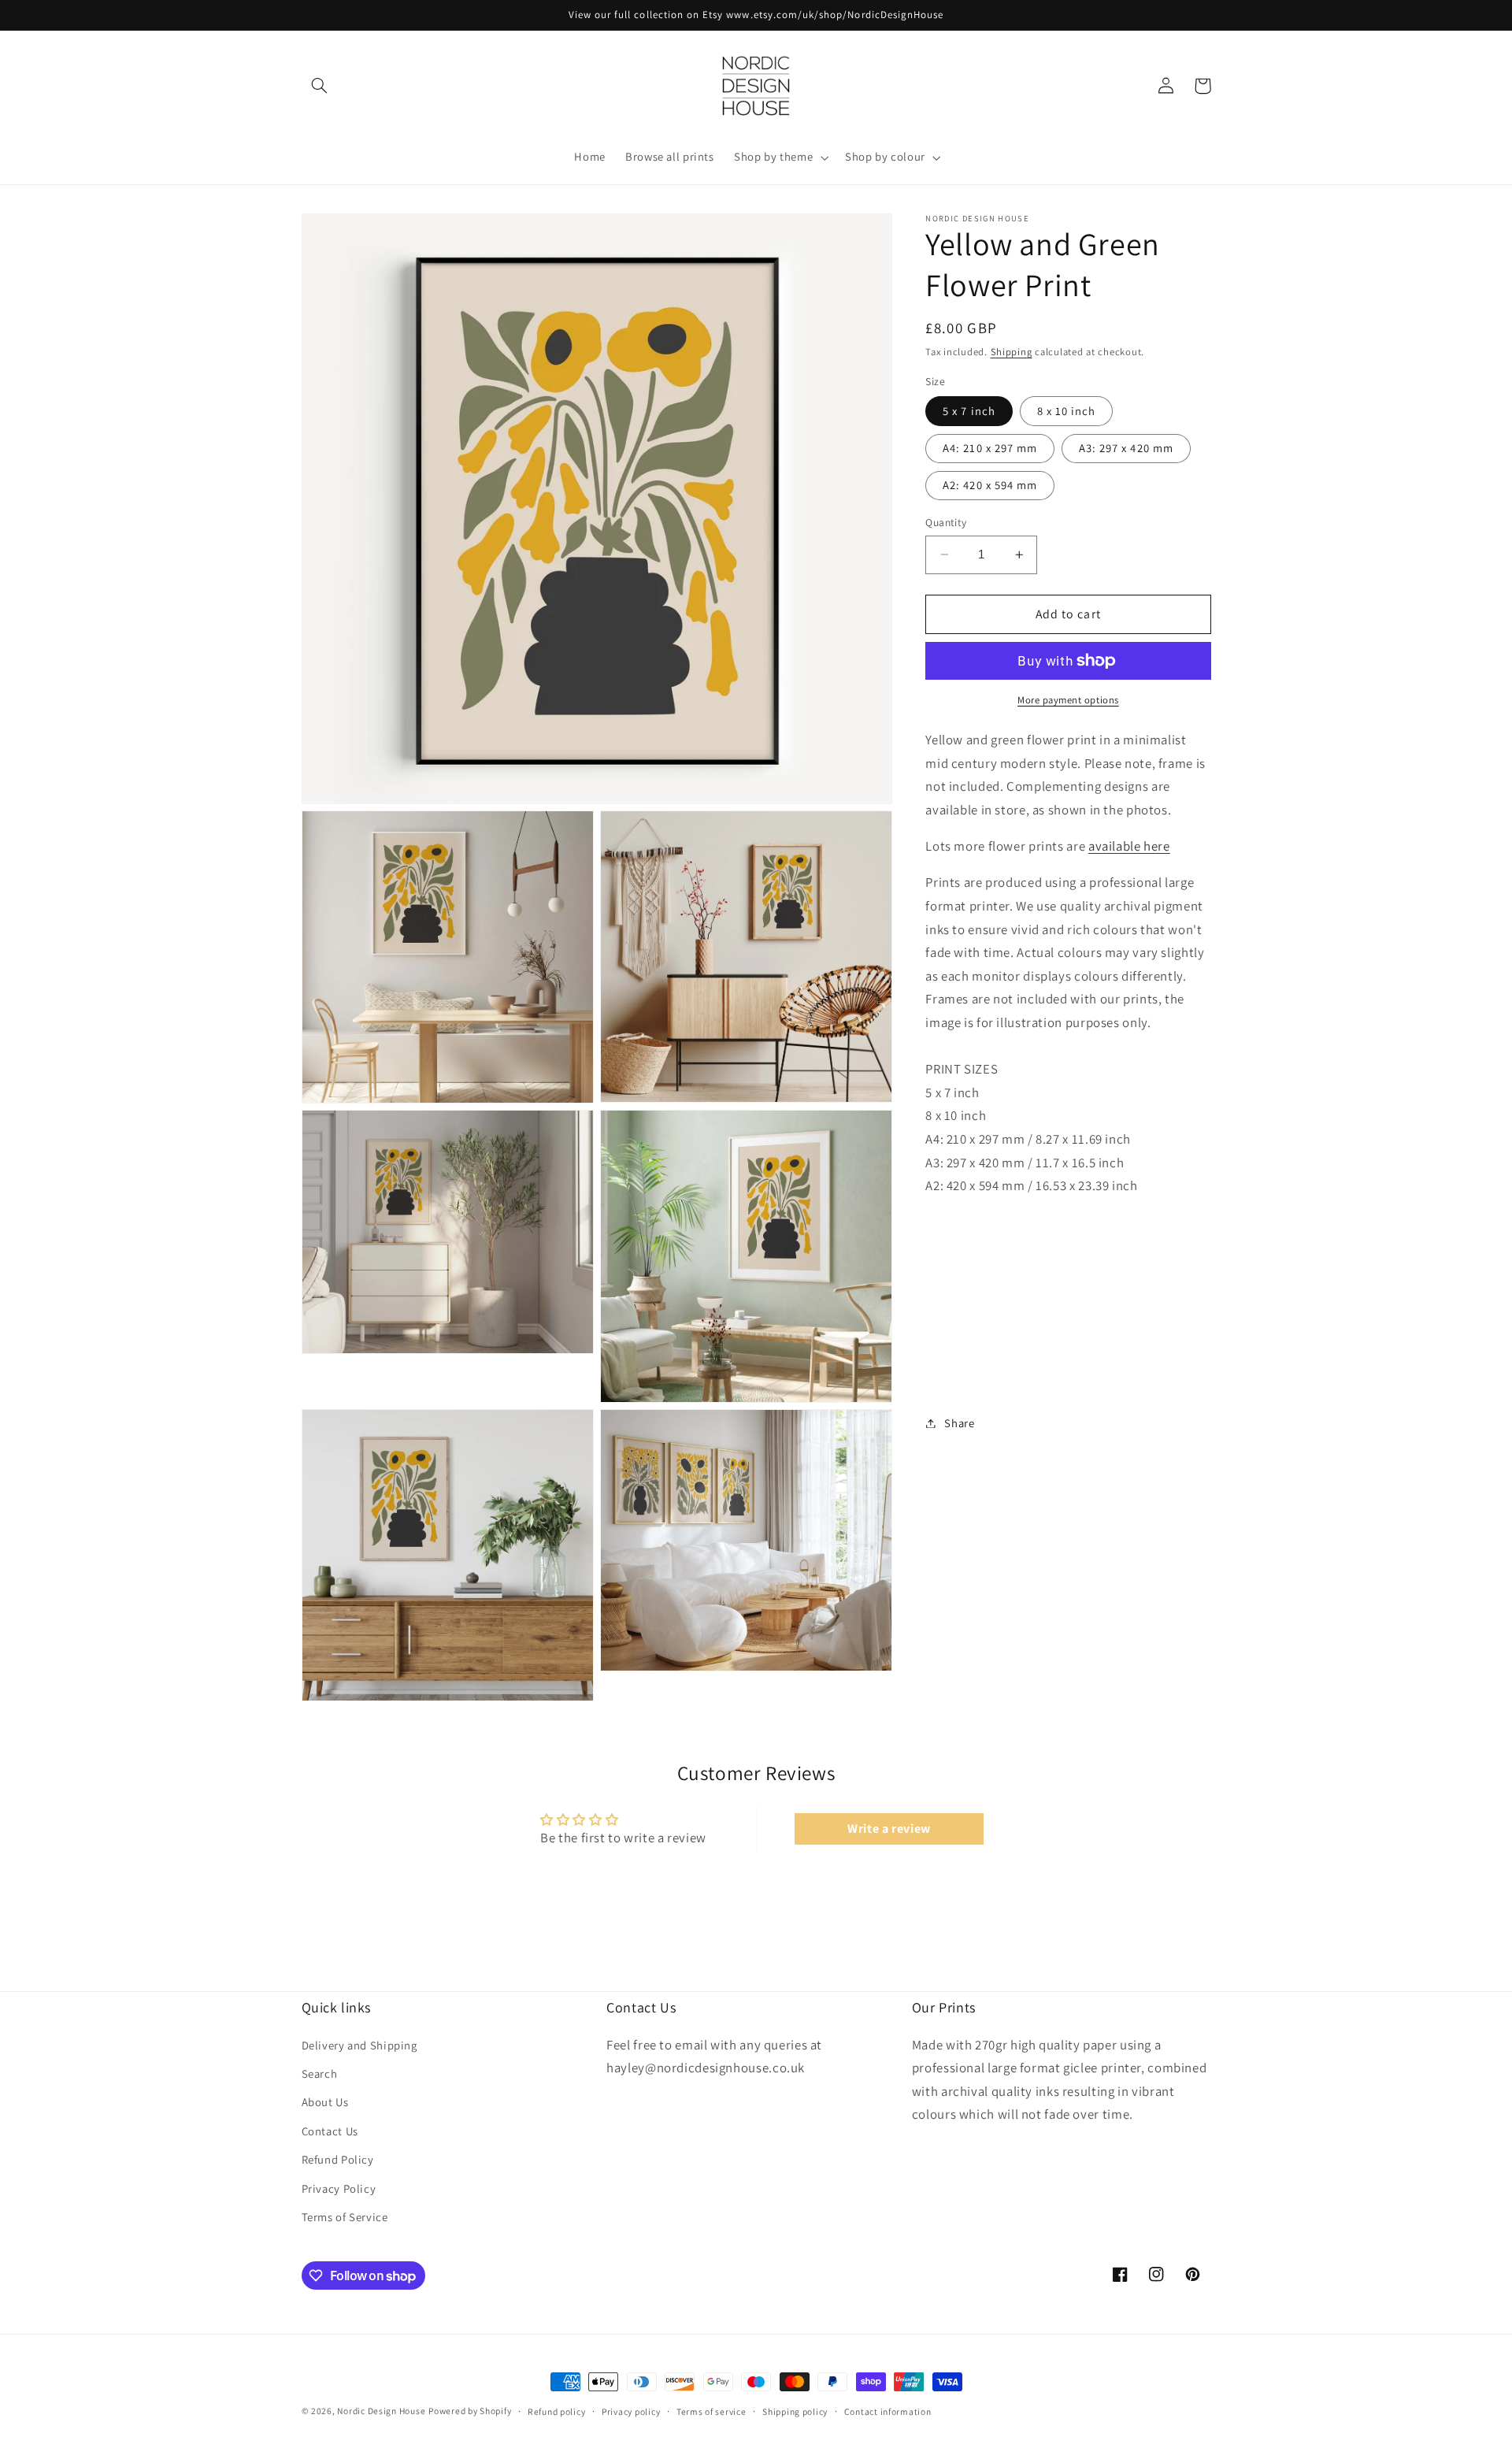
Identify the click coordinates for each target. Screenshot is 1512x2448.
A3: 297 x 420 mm (1126, 448)
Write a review (889, 1829)
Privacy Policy (339, 2188)
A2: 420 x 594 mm (990, 485)
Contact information (888, 2411)
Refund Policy (338, 2159)
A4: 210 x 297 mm (990, 448)
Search (320, 2073)
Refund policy (557, 2411)
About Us (325, 2102)
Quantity (946, 522)
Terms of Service (345, 2217)
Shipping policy (795, 2411)
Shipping (1012, 352)
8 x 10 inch (1067, 411)
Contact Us (330, 2131)
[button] (320, 86)
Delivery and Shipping (359, 2045)
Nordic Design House (381, 2411)
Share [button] (959, 1423)
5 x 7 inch (969, 411)
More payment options (1068, 700)
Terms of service (712, 2411)
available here (1129, 846)
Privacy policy (631, 2411)
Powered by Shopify (470, 2411)
